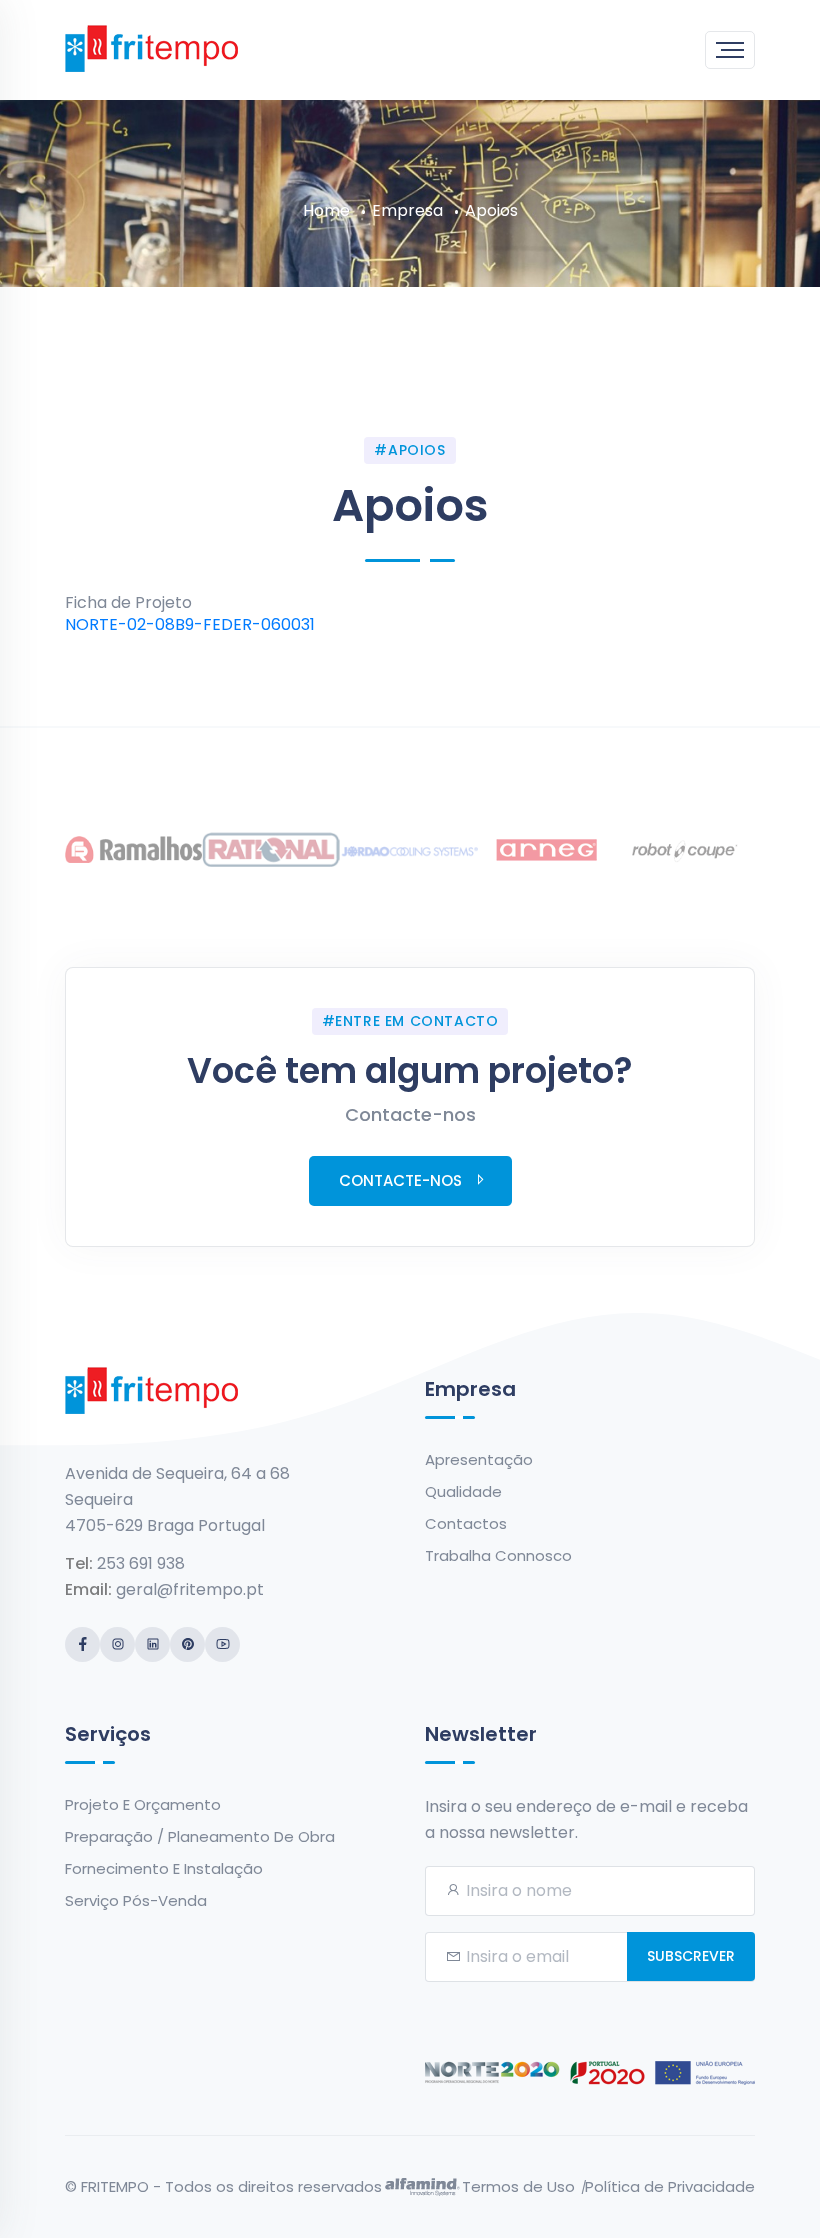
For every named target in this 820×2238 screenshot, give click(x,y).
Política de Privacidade (670, 2186)
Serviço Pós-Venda (136, 1900)
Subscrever (691, 1956)
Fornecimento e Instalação (164, 1868)
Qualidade (463, 1491)
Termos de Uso (518, 2186)
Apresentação (479, 1459)
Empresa (407, 210)
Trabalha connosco (498, 1555)
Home (326, 210)
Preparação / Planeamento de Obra (200, 1836)
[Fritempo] (151, 46)
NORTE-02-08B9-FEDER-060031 (190, 624)
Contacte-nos (400, 1180)
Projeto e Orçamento (143, 1804)
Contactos (466, 1523)
